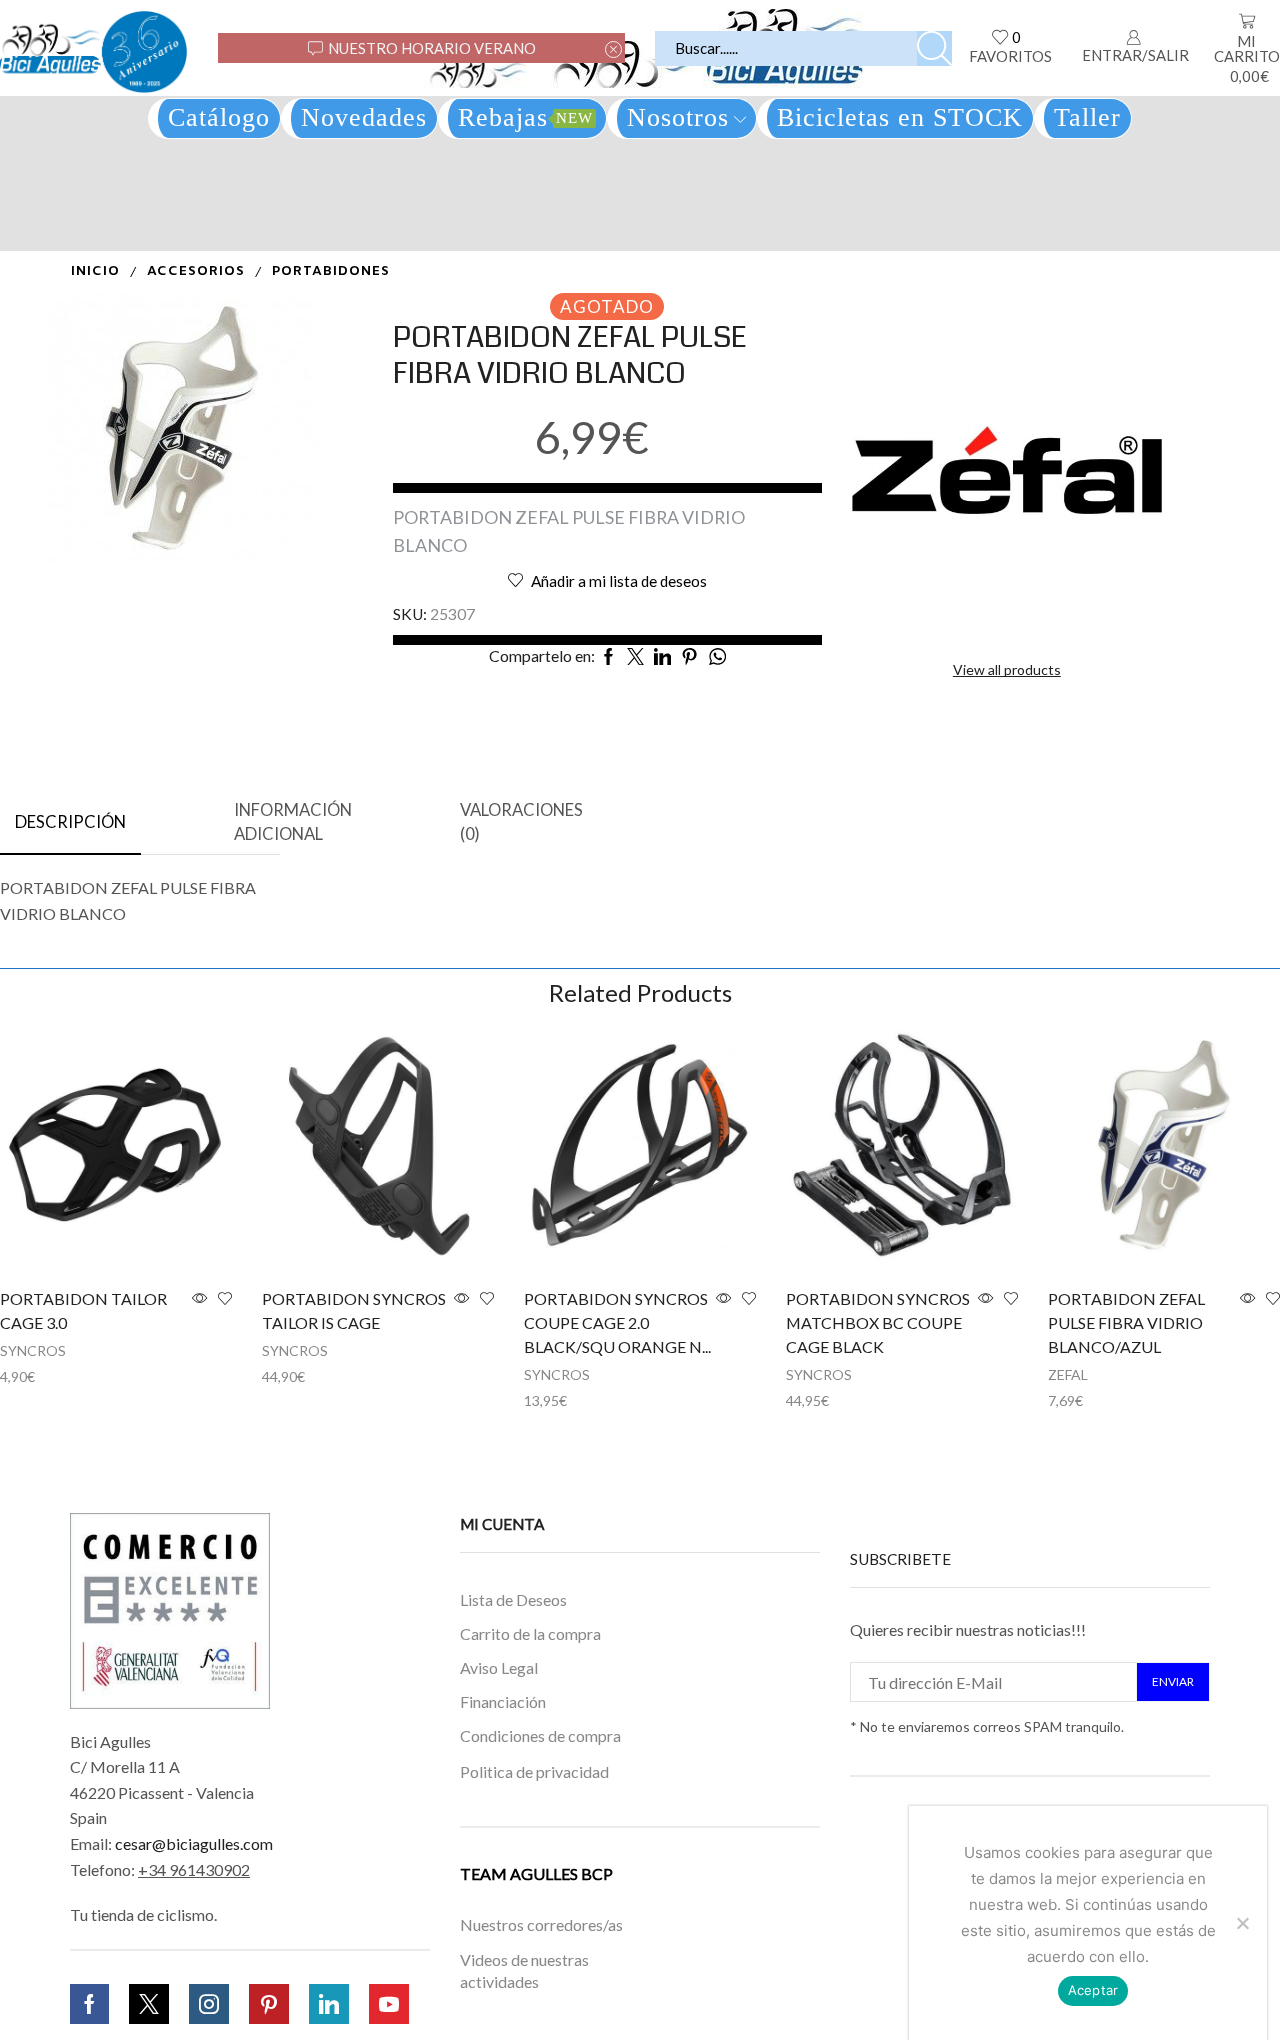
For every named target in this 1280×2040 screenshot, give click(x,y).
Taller (1087, 117)
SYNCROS (33, 1350)
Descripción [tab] (70, 822)
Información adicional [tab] (293, 822)
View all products (1007, 669)
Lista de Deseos (513, 1599)
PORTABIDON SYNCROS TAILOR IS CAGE (354, 1310)
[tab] (70, 823)
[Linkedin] (329, 2004)
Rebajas (525, 117)
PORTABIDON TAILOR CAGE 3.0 (83, 1310)
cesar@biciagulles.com (194, 1843)
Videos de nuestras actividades (524, 1971)
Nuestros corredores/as (541, 1924)
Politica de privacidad (534, 1771)
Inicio (95, 271)
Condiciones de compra (540, 1735)
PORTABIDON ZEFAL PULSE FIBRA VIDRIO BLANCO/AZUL (1126, 1322)
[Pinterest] (269, 2004)
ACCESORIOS (196, 271)
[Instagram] (209, 2004)
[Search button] (934, 48)
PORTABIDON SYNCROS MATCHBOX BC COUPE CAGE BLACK (878, 1322)
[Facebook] (89, 2004)
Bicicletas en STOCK (900, 117)
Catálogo (219, 117)
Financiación (503, 1701)
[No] (1242, 1923)
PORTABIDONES (331, 271)
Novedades (364, 117)
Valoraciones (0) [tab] (521, 822)
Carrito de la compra (530, 1634)
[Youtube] (389, 2004)
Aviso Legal (499, 1668)
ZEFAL (1068, 1374)
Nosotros (678, 117)
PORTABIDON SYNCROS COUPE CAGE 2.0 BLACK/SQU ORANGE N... (617, 1322)
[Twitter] (149, 2004)
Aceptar (1093, 1990)
